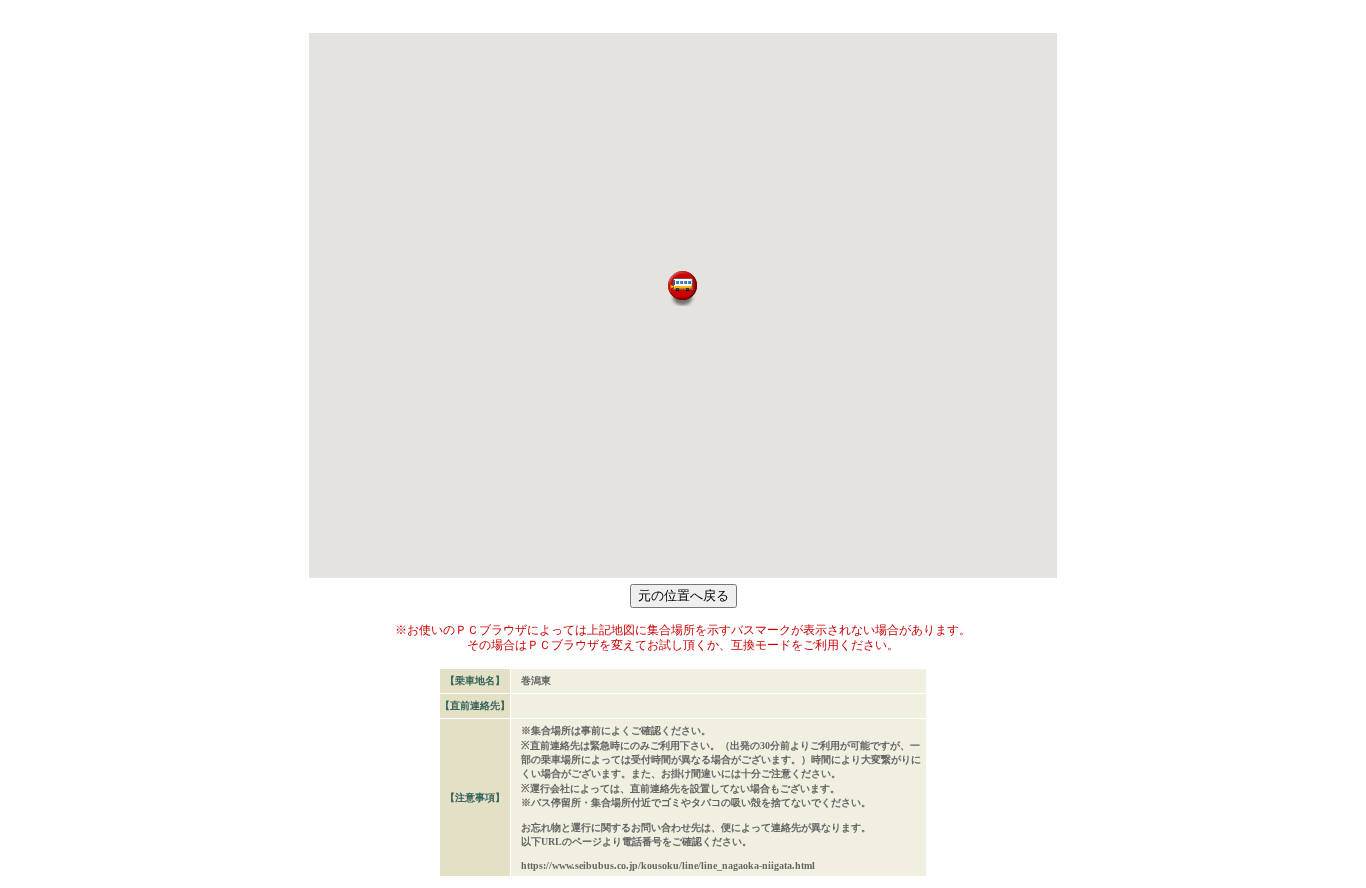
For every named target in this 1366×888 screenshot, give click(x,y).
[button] (682, 288)
